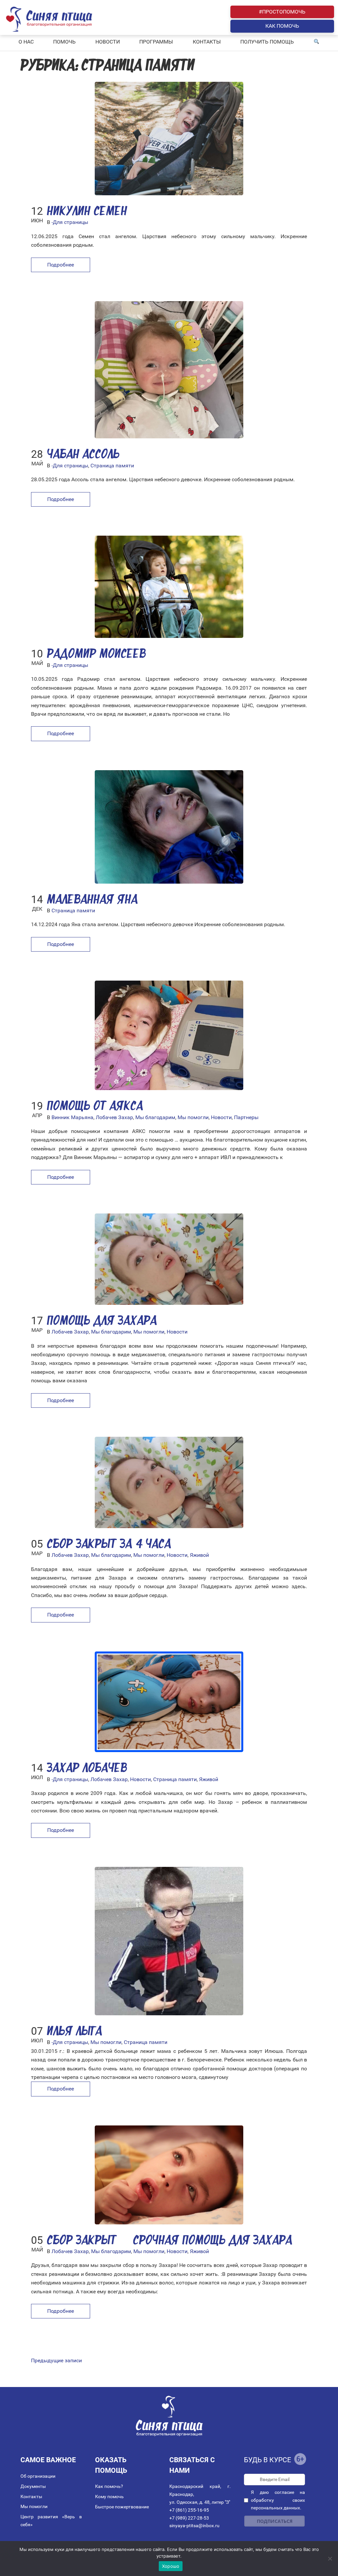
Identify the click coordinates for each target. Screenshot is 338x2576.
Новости (221, 1117)
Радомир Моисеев (96, 655)
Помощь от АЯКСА (95, 1107)
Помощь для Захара (102, 1321)
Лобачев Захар (114, 1117)
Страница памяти (112, 466)
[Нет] (330, 2559)
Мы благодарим (155, 1117)
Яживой (199, 1555)
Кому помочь (109, 2497)
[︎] (317, 42)
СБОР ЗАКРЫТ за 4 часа (109, 1545)
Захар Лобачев (87, 1769)
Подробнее (61, 265)
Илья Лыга (74, 2032)
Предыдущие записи (56, 2360)
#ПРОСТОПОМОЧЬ (282, 12)
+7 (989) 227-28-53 (189, 2518)
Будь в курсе (268, 2460)
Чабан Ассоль (83, 455)
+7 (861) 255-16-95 (189, 2510)
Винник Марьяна (72, 1117)
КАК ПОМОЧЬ (282, 26)
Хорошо (171, 2566)
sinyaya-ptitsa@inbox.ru (194, 2526)
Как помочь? (109, 2486)
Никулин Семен (87, 212)
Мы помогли (193, 1117)
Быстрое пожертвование (122, 2507)
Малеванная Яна (92, 900)
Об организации (38, 2476)
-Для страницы (70, 222)
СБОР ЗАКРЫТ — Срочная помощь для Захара (169, 2241)
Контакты (31, 2497)
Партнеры (246, 1117)
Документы (33, 2486)
